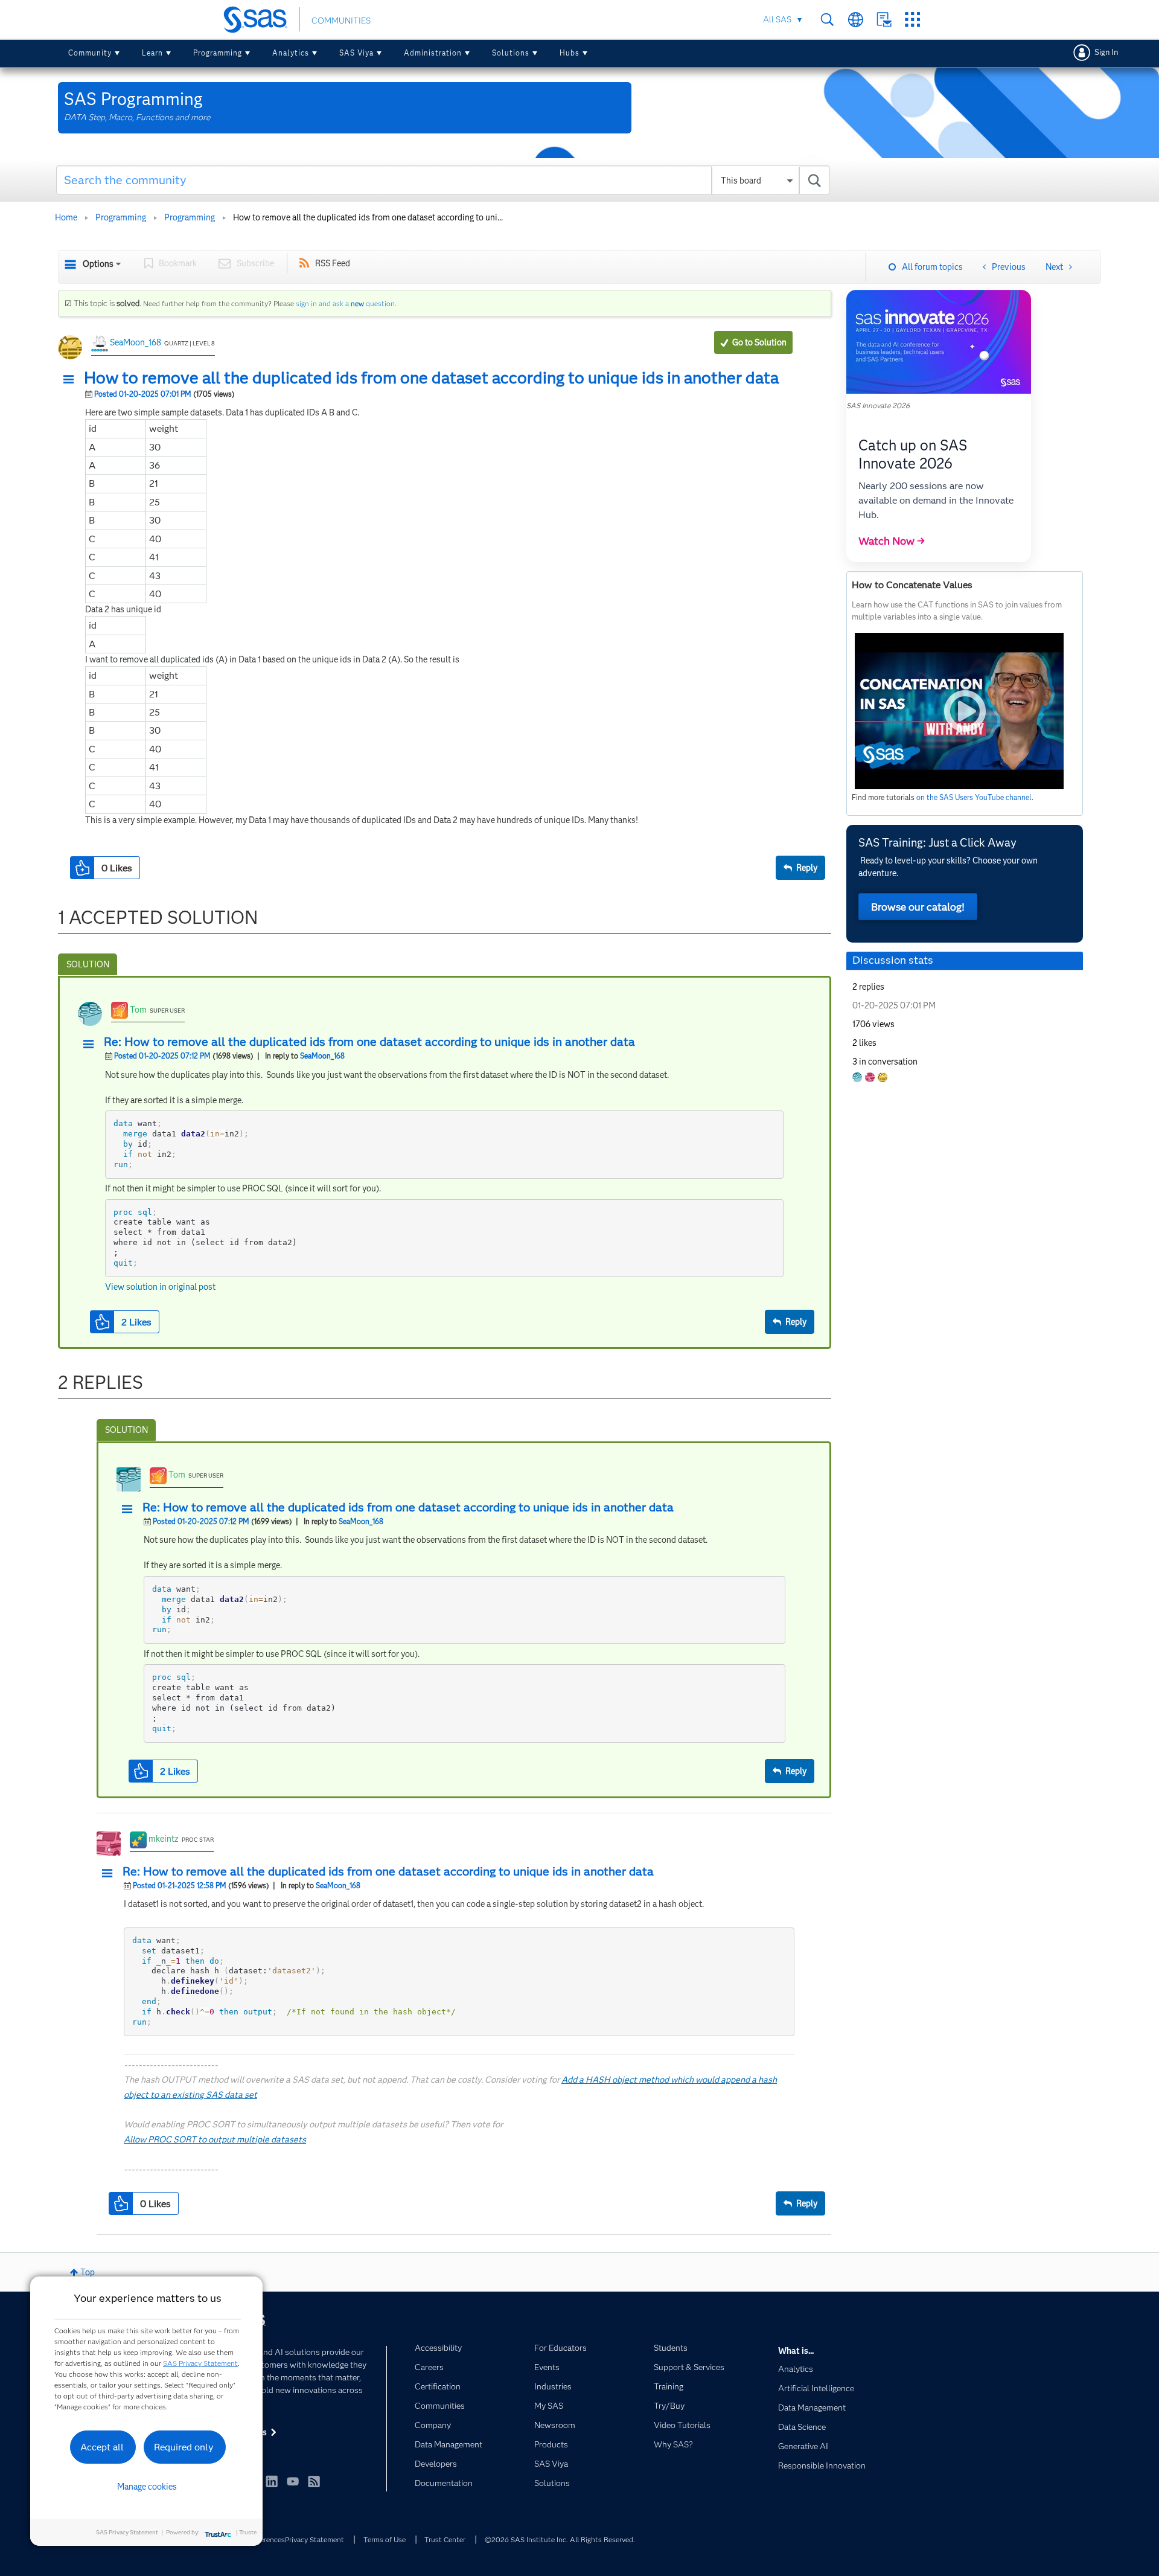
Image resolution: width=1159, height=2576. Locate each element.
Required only (184, 2447)
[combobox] (443, 180)
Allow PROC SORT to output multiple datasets (215, 2139)
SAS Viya (356, 53)
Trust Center (445, 2539)
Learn (152, 53)
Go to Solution (759, 342)
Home (66, 217)
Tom (138, 1010)
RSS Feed (333, 263)
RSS (314, 2481)
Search (827, 20)
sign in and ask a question (345, 303)
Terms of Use (385, 2539)
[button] (72, 380)
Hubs (570, 53)
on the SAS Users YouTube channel (974, 797)
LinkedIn (272, 2481)
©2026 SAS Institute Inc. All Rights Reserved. (560, 2539)
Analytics (291, 53)
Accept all (102, 2447)
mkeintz (164, 1839)
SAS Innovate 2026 (878, 405)
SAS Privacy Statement (200, 2363)
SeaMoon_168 (136, 342)
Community (90, 53)
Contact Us (884, 20)
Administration (433, 53)
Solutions (511, 53)
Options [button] (98, 264)
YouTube (293, 2481)
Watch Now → (892, 541)
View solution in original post (160, 1287)
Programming (218, 53)
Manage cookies (147, 2487)
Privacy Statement (314, 2539)
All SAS (777, 19)
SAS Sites (912, 20)
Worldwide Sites (856, 20)
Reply (807, 868)
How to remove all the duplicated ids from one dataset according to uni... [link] (368, 217)
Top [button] (88, 2272)
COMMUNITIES (341, 21)
